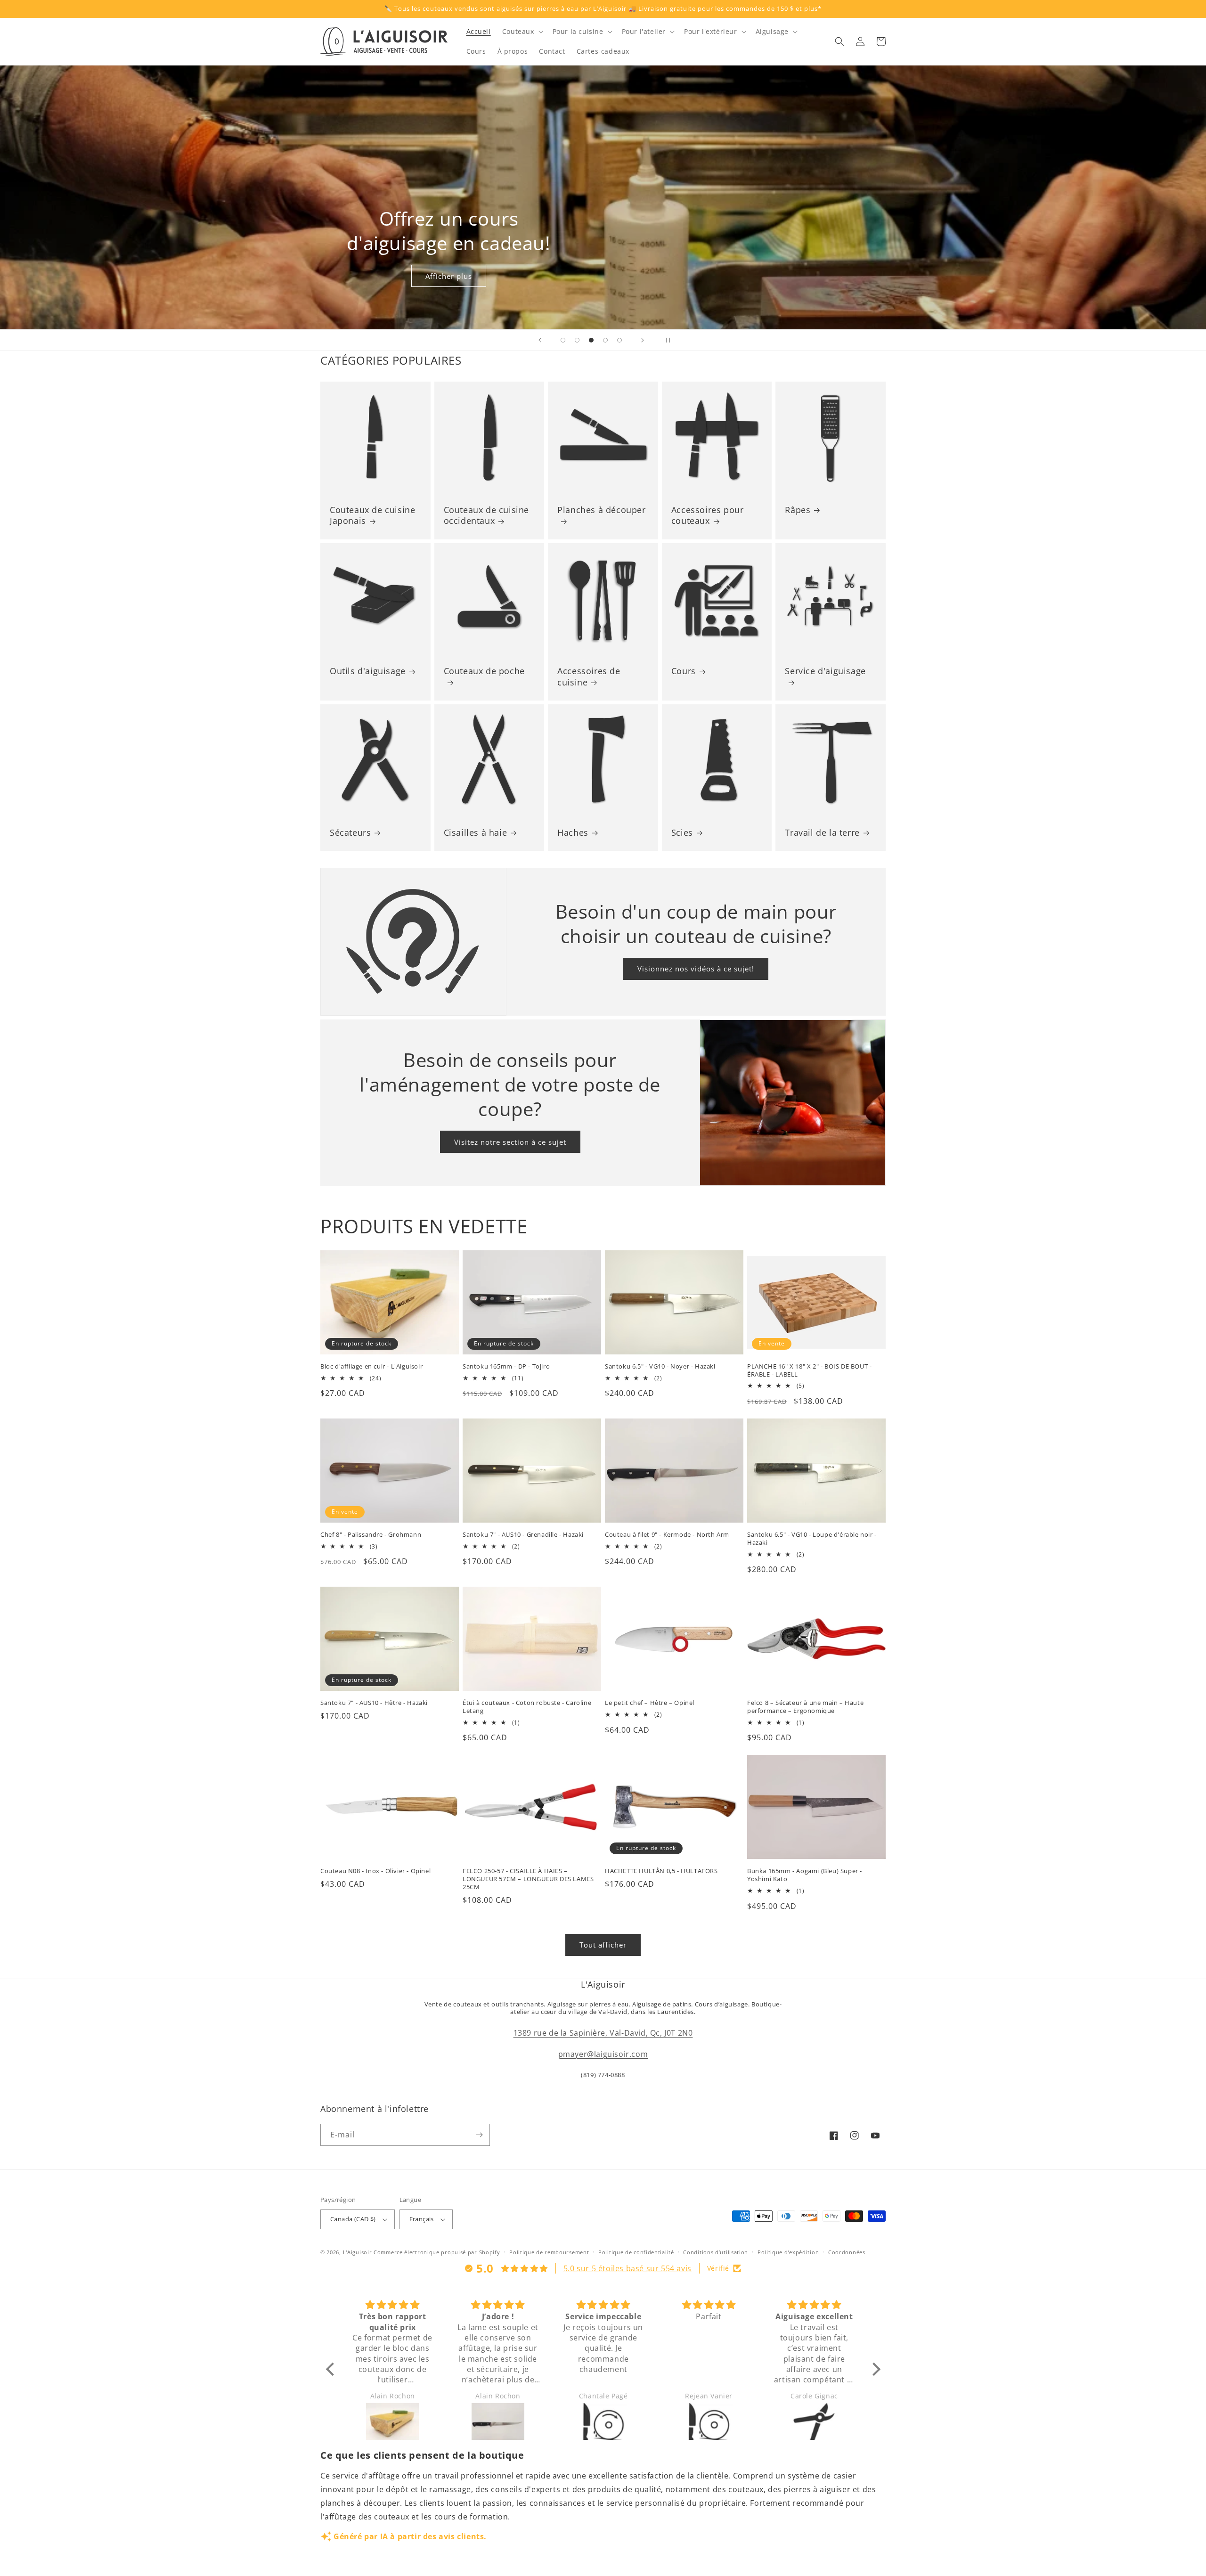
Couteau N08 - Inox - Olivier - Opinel (375, 1871)
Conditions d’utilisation (716, 2252)
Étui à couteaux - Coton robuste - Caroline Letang (527, 1707)
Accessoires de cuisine (589, 677)
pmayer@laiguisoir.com (603, 2054)
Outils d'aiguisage (368, 671)
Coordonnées (847, 2252)
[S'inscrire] (479, 2135)
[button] (522, 32)
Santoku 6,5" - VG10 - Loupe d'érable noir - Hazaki (812, 1539)
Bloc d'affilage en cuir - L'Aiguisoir (371, 1366)
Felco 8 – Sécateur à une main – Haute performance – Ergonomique (805, 1707)
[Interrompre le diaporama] (666, 340)
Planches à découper (601, 510)
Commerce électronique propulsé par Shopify (437, 2252)
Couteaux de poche (484, 671)
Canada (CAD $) (353, 2219)
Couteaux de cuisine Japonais (372, 515)
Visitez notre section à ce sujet (510, 1142)
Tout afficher (603, 1945)
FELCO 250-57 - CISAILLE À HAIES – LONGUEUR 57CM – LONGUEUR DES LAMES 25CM (528, 1879)
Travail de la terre (822, 833)
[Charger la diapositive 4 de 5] (605, 340)
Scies (682, 833)
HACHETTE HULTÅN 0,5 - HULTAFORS (661, 1871)
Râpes (798, 510)
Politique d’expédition (788, 2252)
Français (422, 2219)
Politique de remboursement (549, 2252)
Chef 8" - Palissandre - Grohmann (371, 1535)
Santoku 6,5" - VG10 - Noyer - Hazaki (660, 1366)
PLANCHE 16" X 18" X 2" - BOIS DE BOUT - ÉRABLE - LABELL (809, 1370)
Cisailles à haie (476, 833)
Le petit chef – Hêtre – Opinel (650, 1703)
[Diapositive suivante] (643, 340)
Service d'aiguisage (825, 671)
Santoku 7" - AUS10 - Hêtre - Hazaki (374, 1703)
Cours (684, 671)
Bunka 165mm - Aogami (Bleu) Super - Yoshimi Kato (805, 1875)
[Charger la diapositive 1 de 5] (563, 340)
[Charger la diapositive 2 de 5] (577, 340)
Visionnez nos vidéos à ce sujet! (696, 969)
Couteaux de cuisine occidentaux (486, 515)
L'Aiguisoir (358, 2252)
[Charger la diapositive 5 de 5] (619, 340)
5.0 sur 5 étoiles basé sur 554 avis (627, 2268)
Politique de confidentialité (636, 2252)
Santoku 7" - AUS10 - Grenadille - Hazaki (523, 1535)
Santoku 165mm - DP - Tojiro (506, 1366)
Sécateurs (350, 833)
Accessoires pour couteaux (708, 515)
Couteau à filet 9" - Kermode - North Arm (667, 1535)
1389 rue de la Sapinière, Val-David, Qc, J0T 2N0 (603, 2033)
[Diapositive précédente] (540, 340)
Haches (573, 833)
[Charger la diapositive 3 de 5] (591, 340)
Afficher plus (449, 276)
